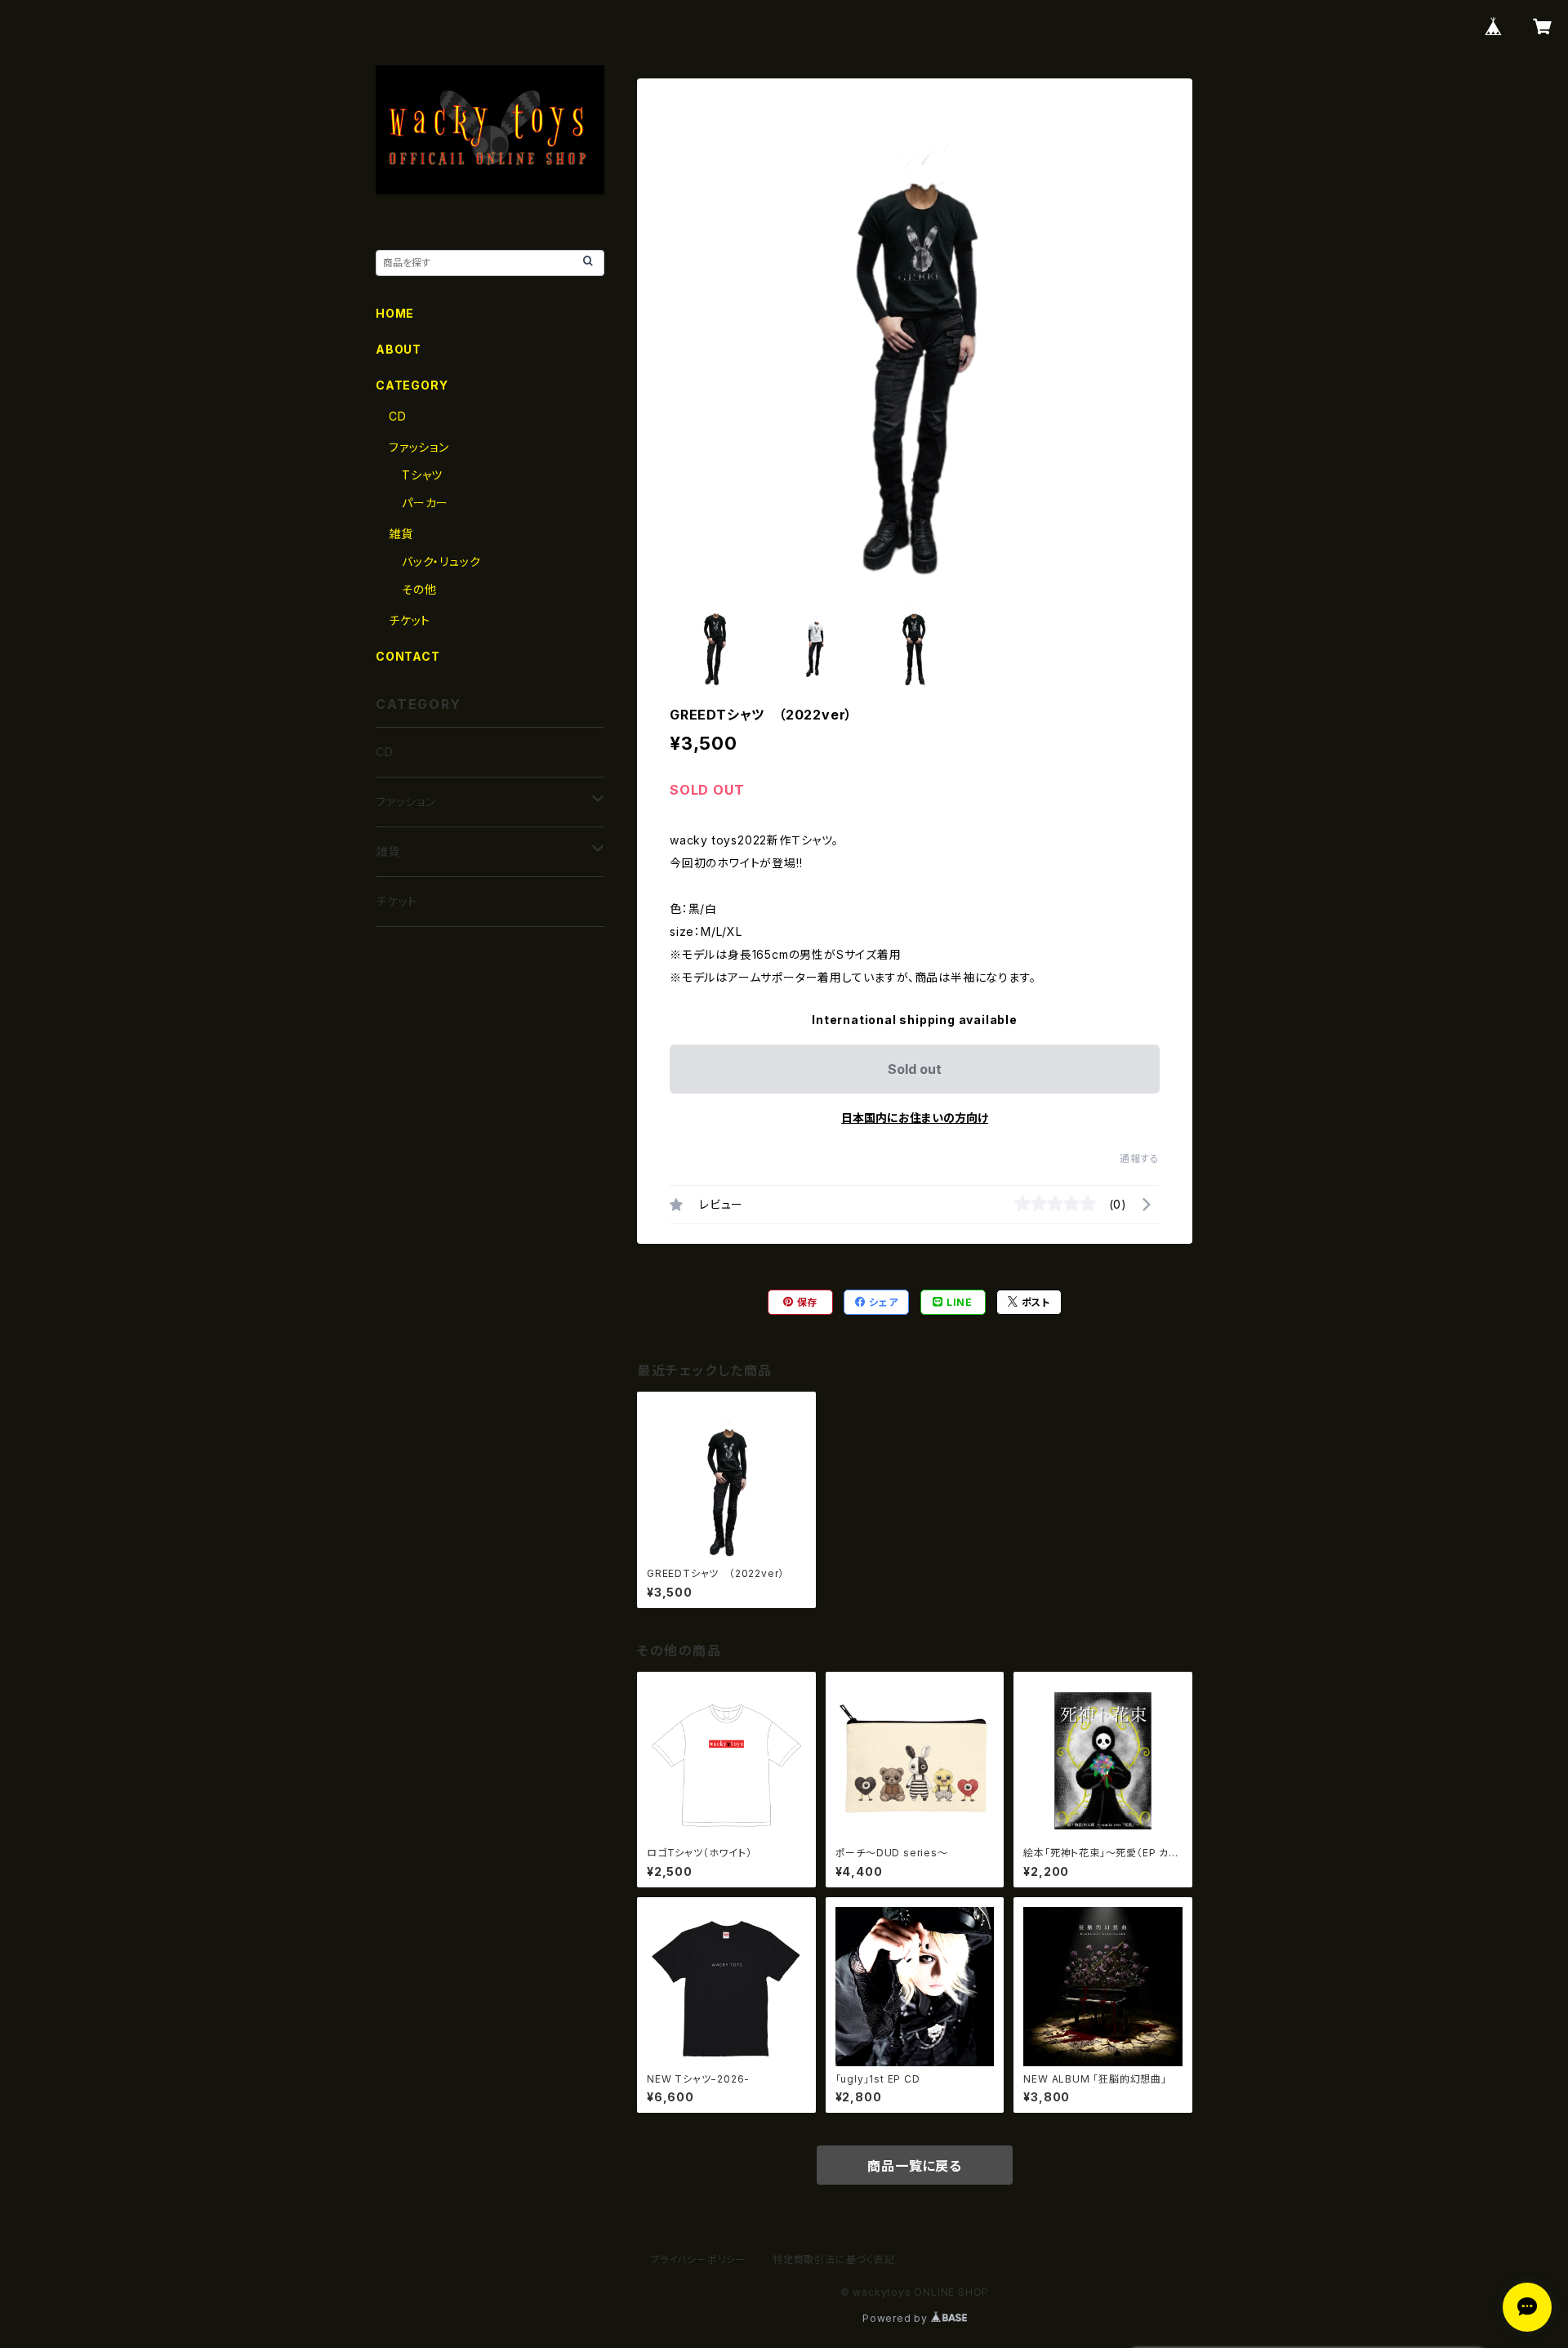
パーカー (425, 503)
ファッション (419, 447)
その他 (419, 589)
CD (398, 416)
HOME (395, 313)
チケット (410, 620)
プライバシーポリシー (698, 2259)
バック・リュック (441, 561)
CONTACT (408, 656)
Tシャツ (422, 475)
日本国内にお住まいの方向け (915, 1118)
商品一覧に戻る (915, 2166)
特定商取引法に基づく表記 (834, 2259)
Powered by (897, 2318)
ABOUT (399, 349)
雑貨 (401, 534)
